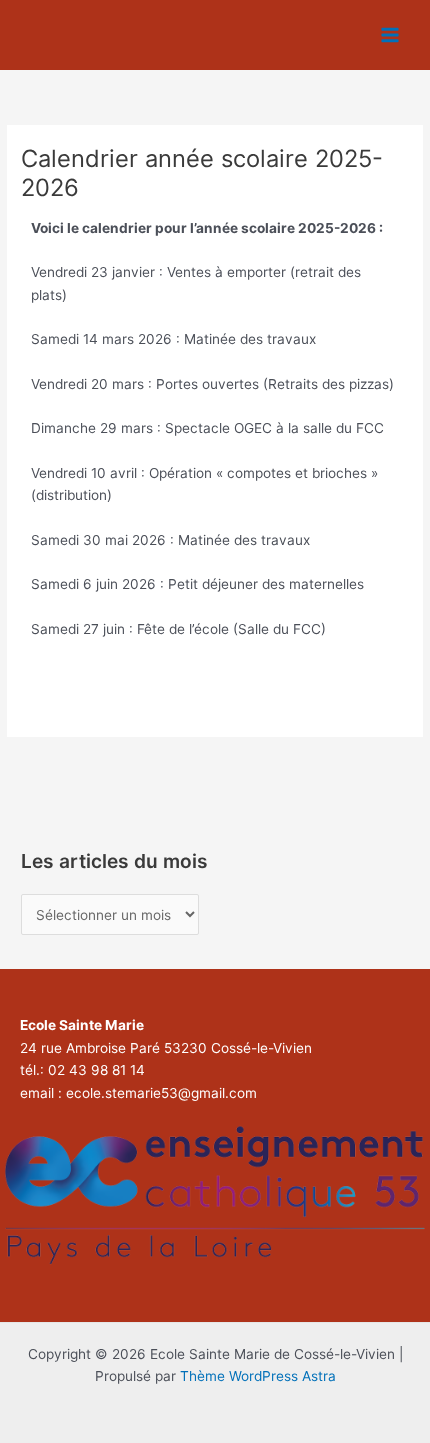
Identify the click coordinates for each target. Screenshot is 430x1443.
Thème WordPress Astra (258, 1376)
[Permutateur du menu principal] (390, 35)
